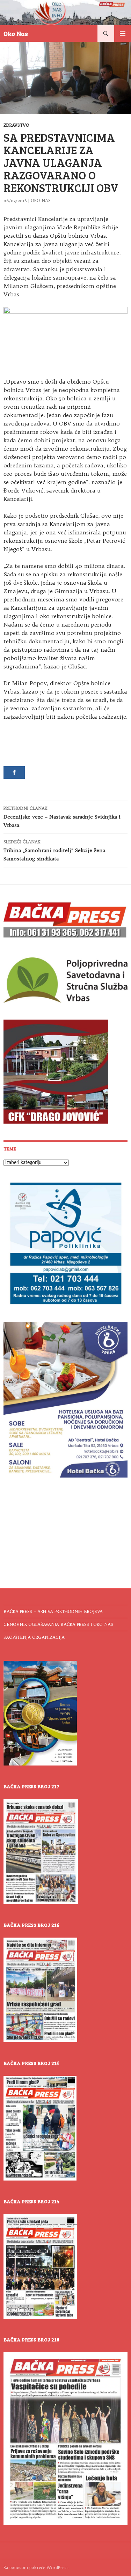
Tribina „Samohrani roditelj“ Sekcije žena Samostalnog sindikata (54, 850)
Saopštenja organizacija (34, 1637)
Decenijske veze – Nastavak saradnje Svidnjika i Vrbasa (62, 817)
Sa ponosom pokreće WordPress (36, 2567)
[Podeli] (14, 772)
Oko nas (41, 201)
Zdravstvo (16, 125)
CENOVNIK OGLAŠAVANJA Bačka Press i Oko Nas (58, 1624)
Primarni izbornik (123, 34)
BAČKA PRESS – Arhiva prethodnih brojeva (53, 1611)
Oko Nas (16, 34)
